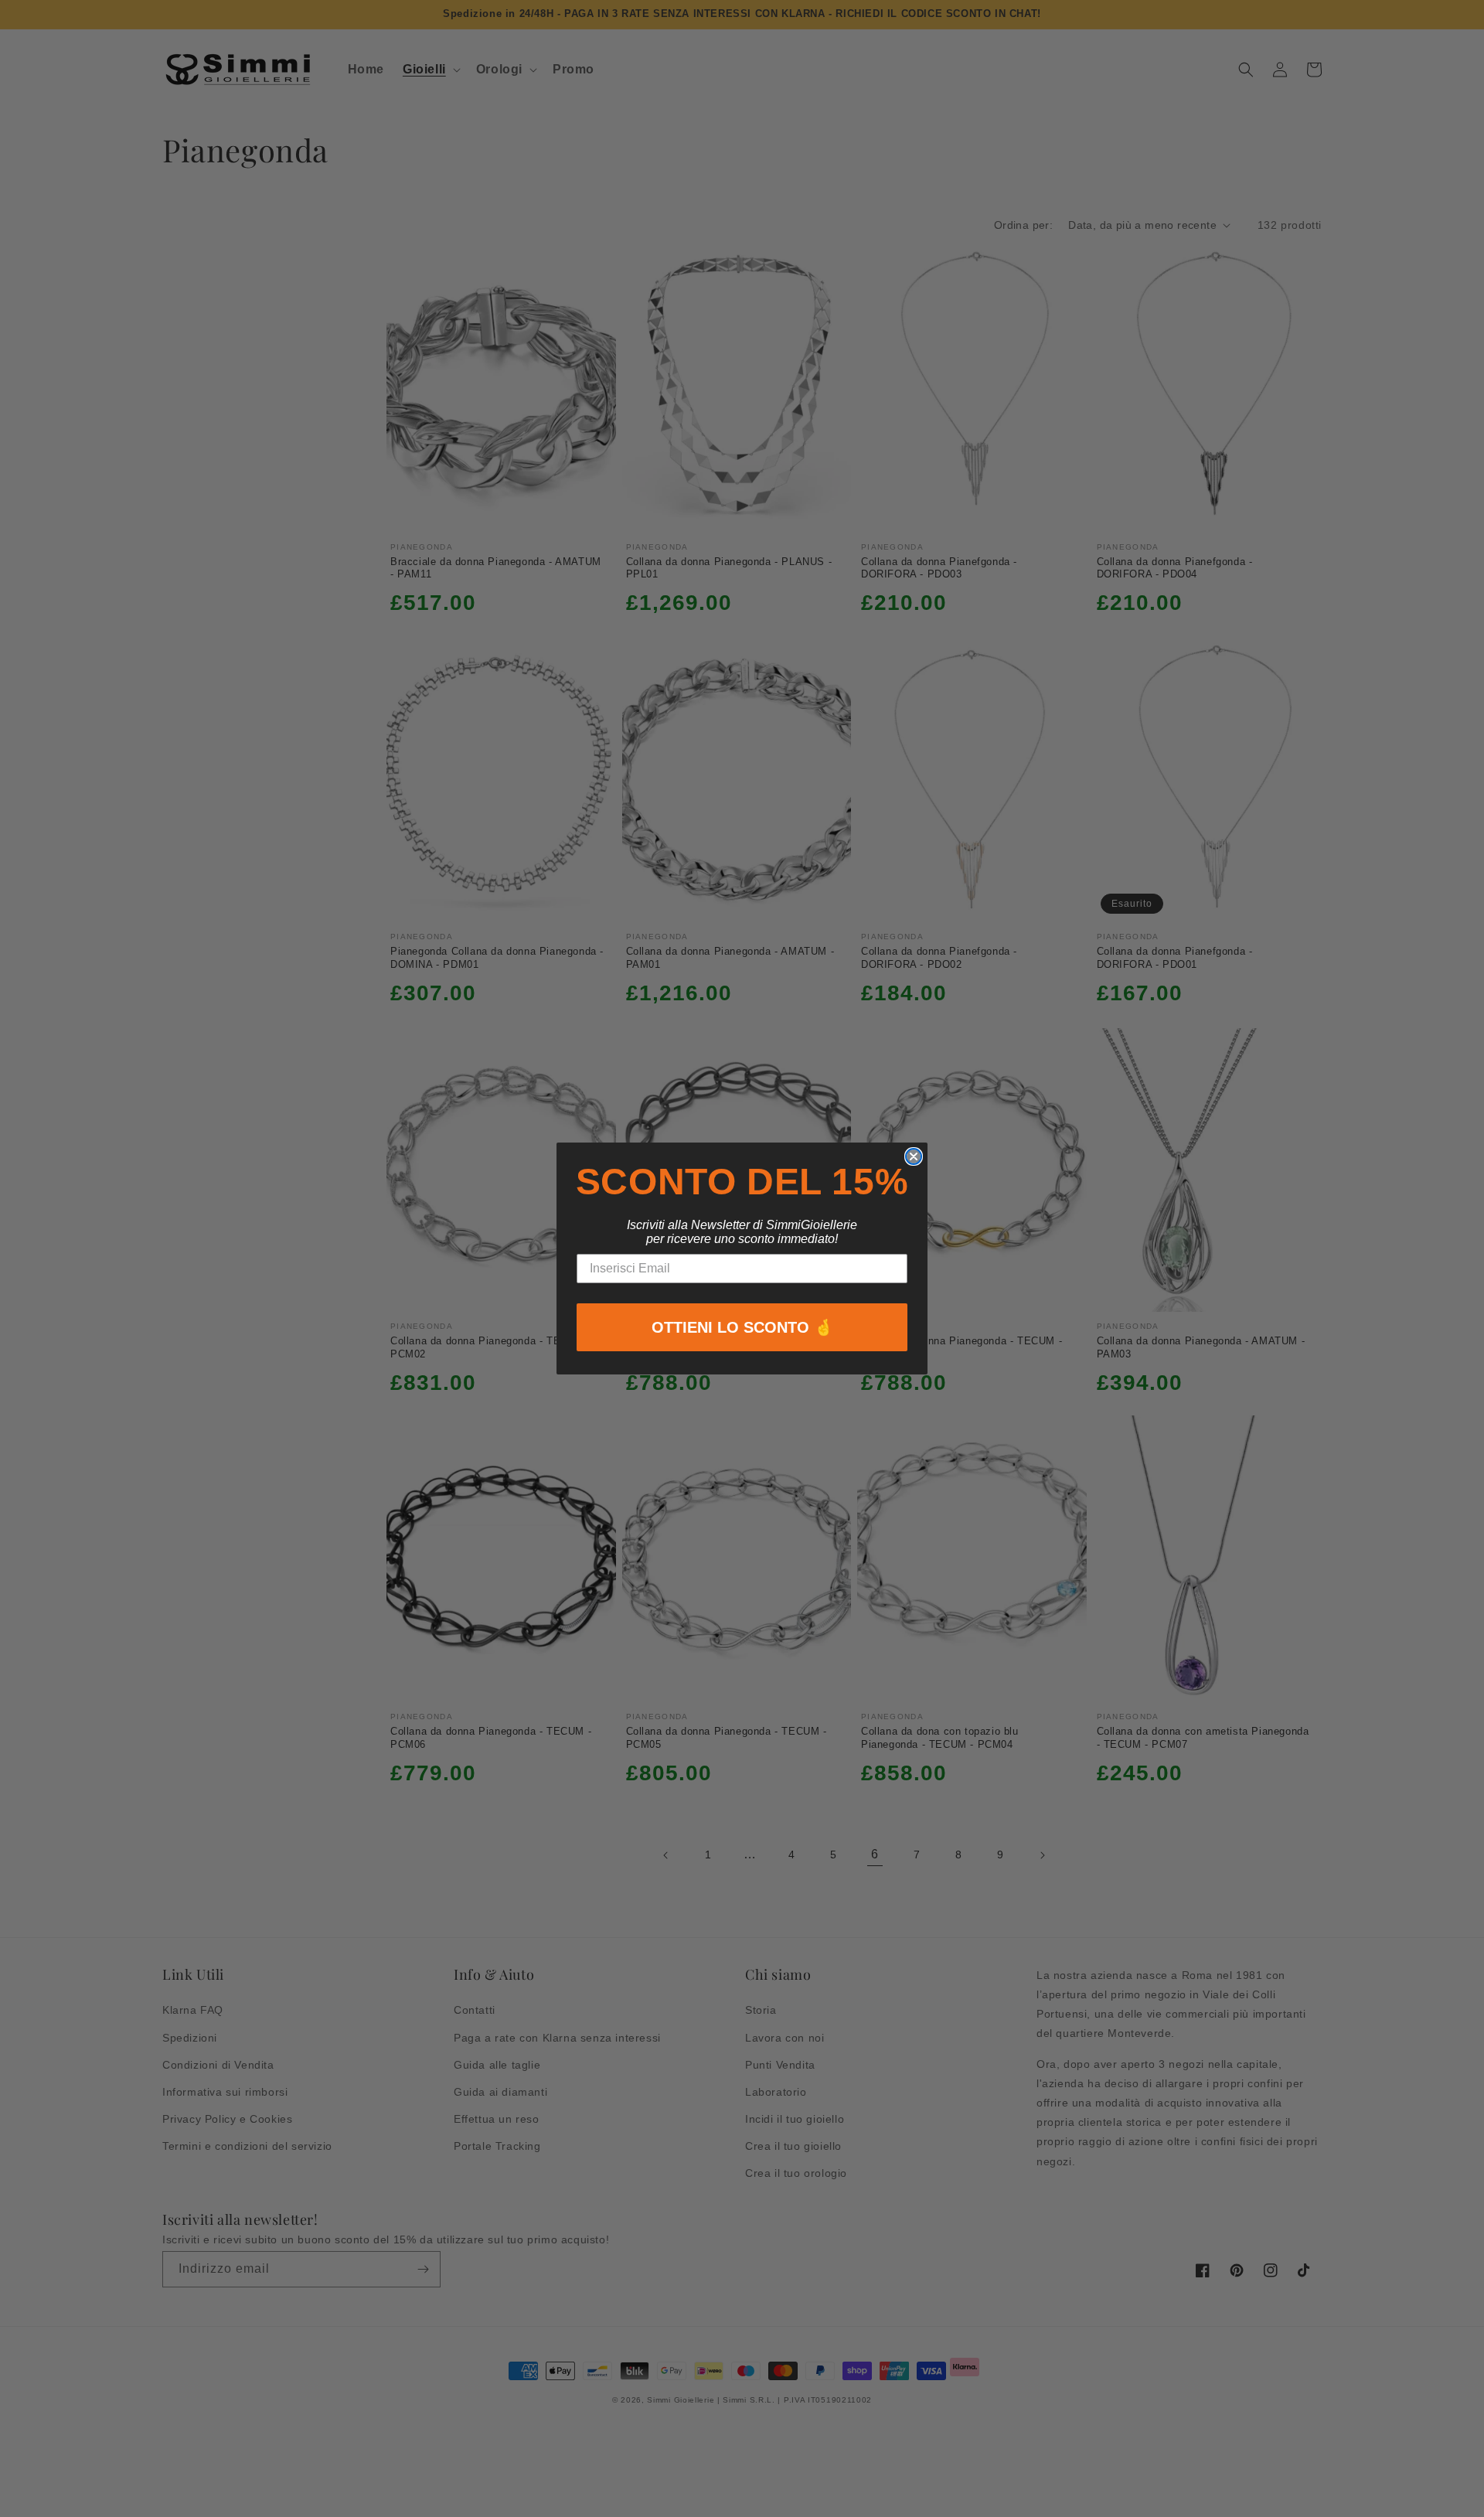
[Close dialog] (914, 1156)
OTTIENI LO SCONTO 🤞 (742, 1327)
